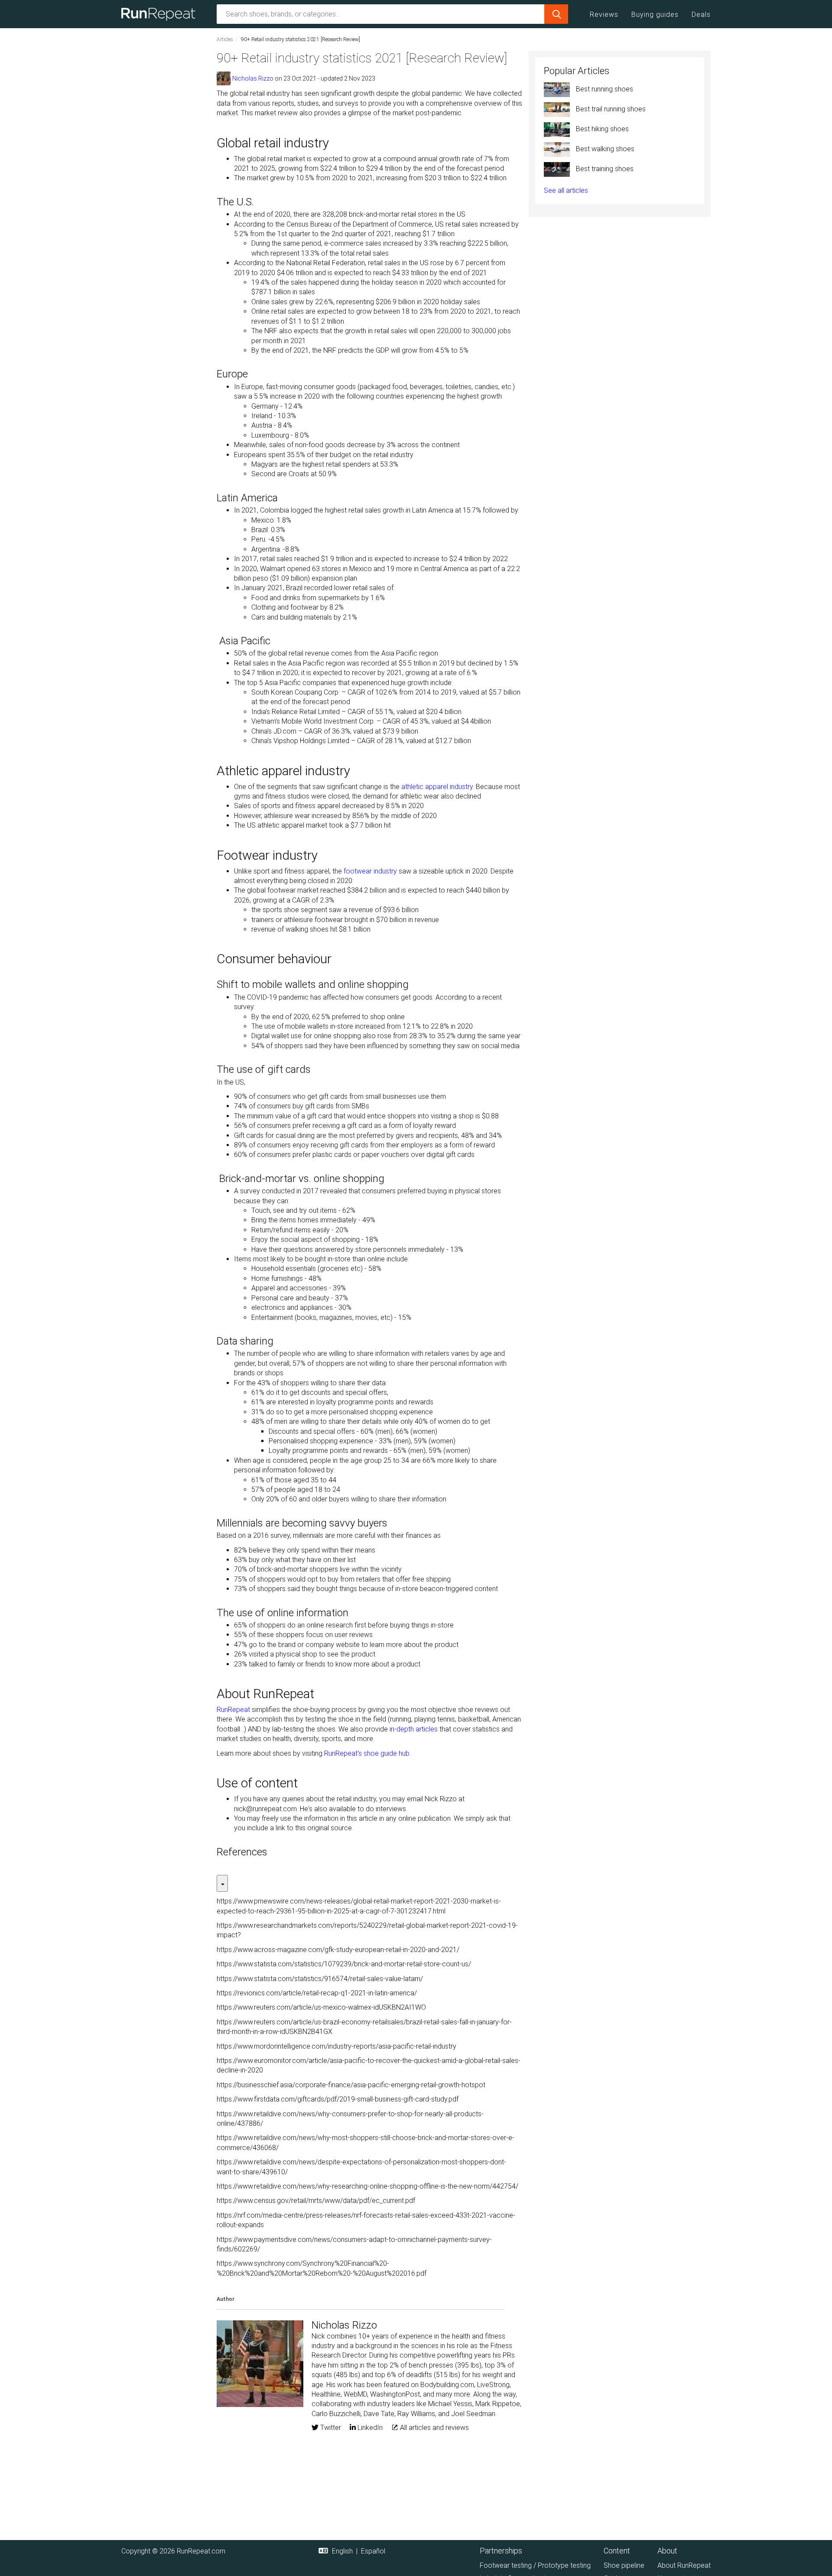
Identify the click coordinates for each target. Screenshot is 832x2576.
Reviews (604, 15)
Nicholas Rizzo (253, 78)
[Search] (556, 14)
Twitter (330, 2428)
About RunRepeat (684, 2565)
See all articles (566, 190)
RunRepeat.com (201, 2551)
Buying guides (655, 15)
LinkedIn (369, 2428)
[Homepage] (161, 14)
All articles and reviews (434, 2428)
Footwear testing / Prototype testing (535, 2565)
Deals (701, 15)
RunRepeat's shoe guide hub (367, 1753)
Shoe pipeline (624, 2565)
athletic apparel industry (437, 787)
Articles (225, 39)
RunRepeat (233, 1710)
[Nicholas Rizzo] (224, 78)
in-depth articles (414, 1729)
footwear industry (370, 871)
